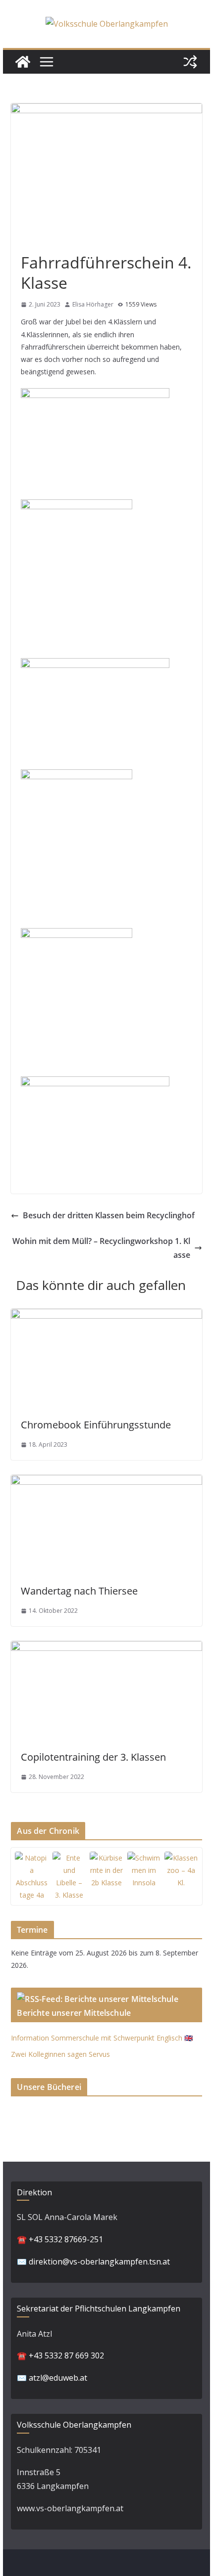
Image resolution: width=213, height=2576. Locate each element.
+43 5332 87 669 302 (66, 2355)
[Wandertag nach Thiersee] (106, 1482)
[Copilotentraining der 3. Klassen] (106, 1648)
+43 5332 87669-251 (66, 2239)
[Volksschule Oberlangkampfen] (23, 62)
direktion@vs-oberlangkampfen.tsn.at (99, 2262)
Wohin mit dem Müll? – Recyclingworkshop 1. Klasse (101, 1248)
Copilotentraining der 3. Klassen (93, 1757)
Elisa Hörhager (93, 304)
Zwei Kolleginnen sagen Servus (60, 2054)
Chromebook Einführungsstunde (96, 1425)
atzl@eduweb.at (58, 2378)
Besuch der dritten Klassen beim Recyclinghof (109, 1215)
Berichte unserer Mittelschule (74, 2013)
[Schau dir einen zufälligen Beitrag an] (190, 62)
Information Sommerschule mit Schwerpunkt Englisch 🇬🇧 (102, 2038)
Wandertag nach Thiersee (79, 1591)
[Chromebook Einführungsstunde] (106, 1316)
